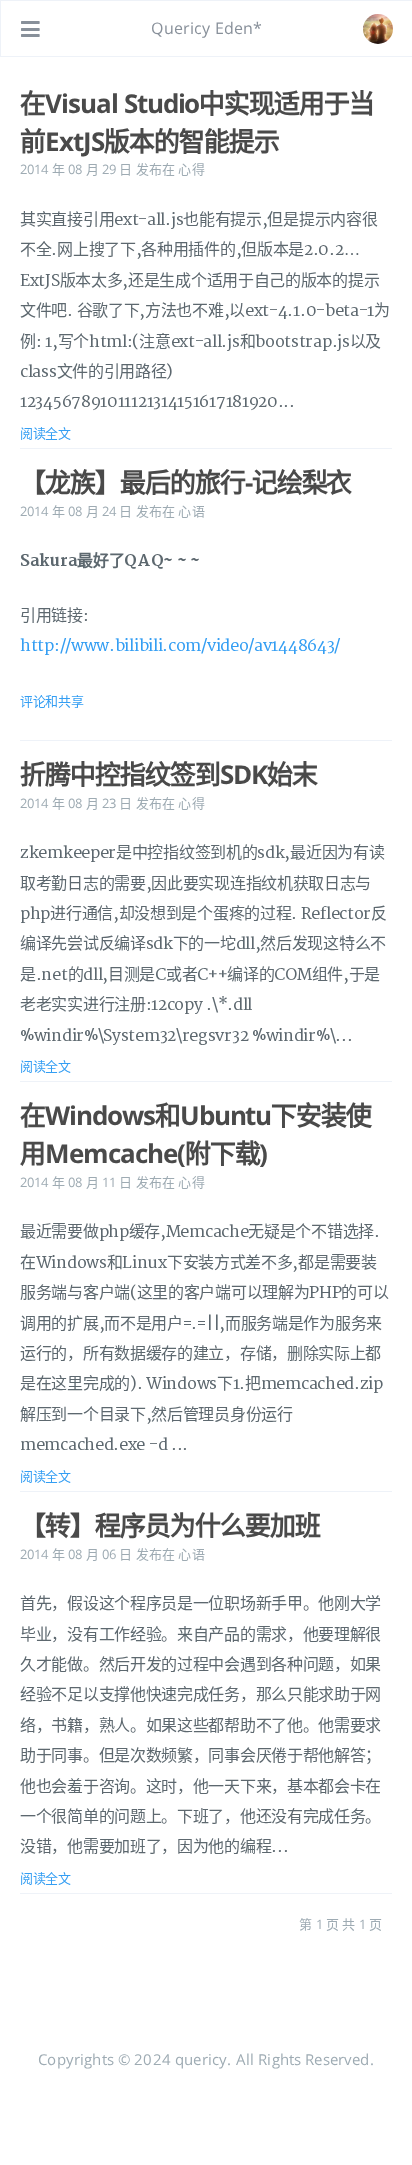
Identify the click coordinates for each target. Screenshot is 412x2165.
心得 (191, 169)
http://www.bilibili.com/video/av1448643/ (180, 646)
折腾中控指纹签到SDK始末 (168, 774)
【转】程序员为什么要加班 (170, 1525)
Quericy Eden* (206, 28)
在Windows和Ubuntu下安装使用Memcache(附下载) (195, 1134)
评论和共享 (52, 701)
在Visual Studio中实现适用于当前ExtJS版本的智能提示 (197, 122)
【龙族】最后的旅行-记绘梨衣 (185, 482)
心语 (191, 511)
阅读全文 (45, 433)
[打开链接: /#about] (378, 29)
